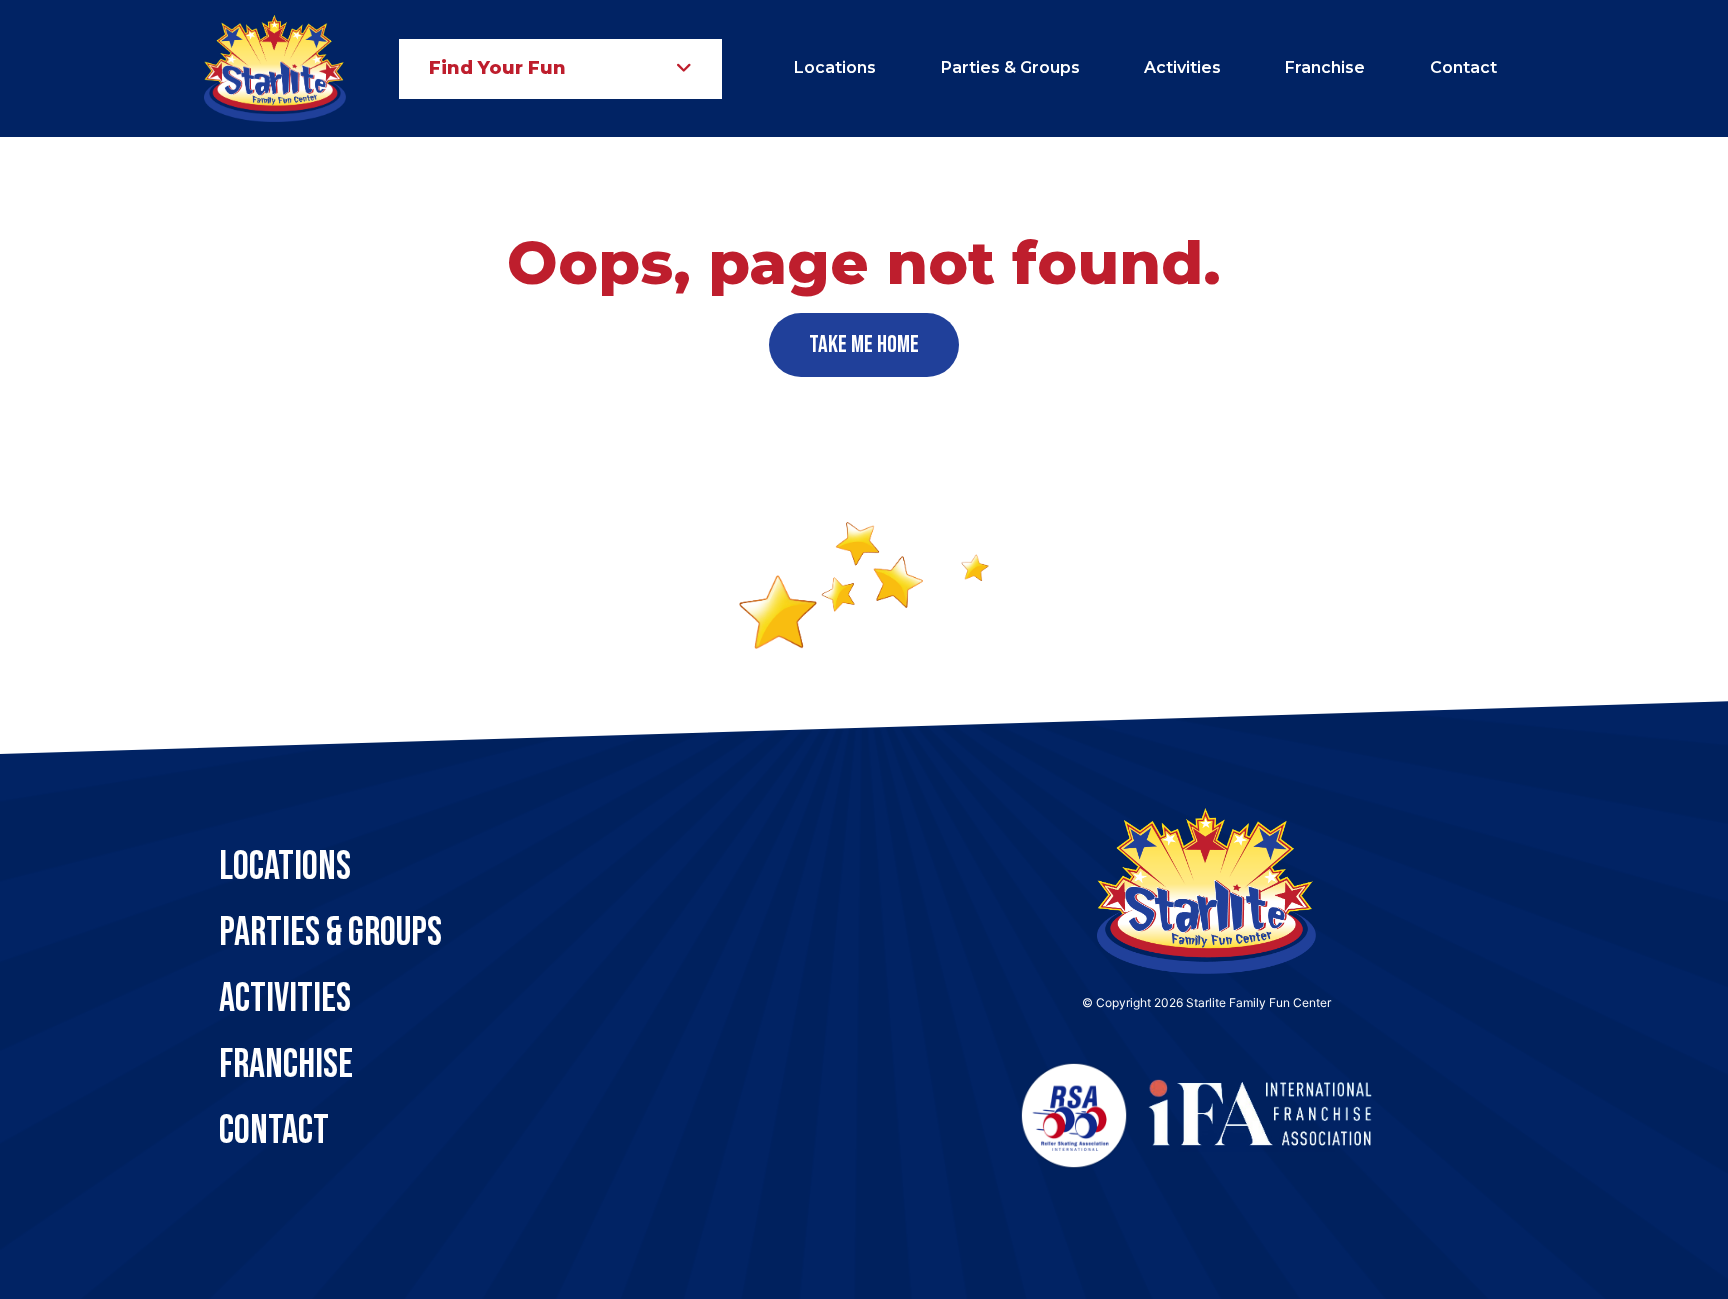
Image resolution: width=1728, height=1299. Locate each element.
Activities (1182, 67)
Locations (835, 67)
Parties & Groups (1010, 67)
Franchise (1325, 67)
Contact (1463, 67)
